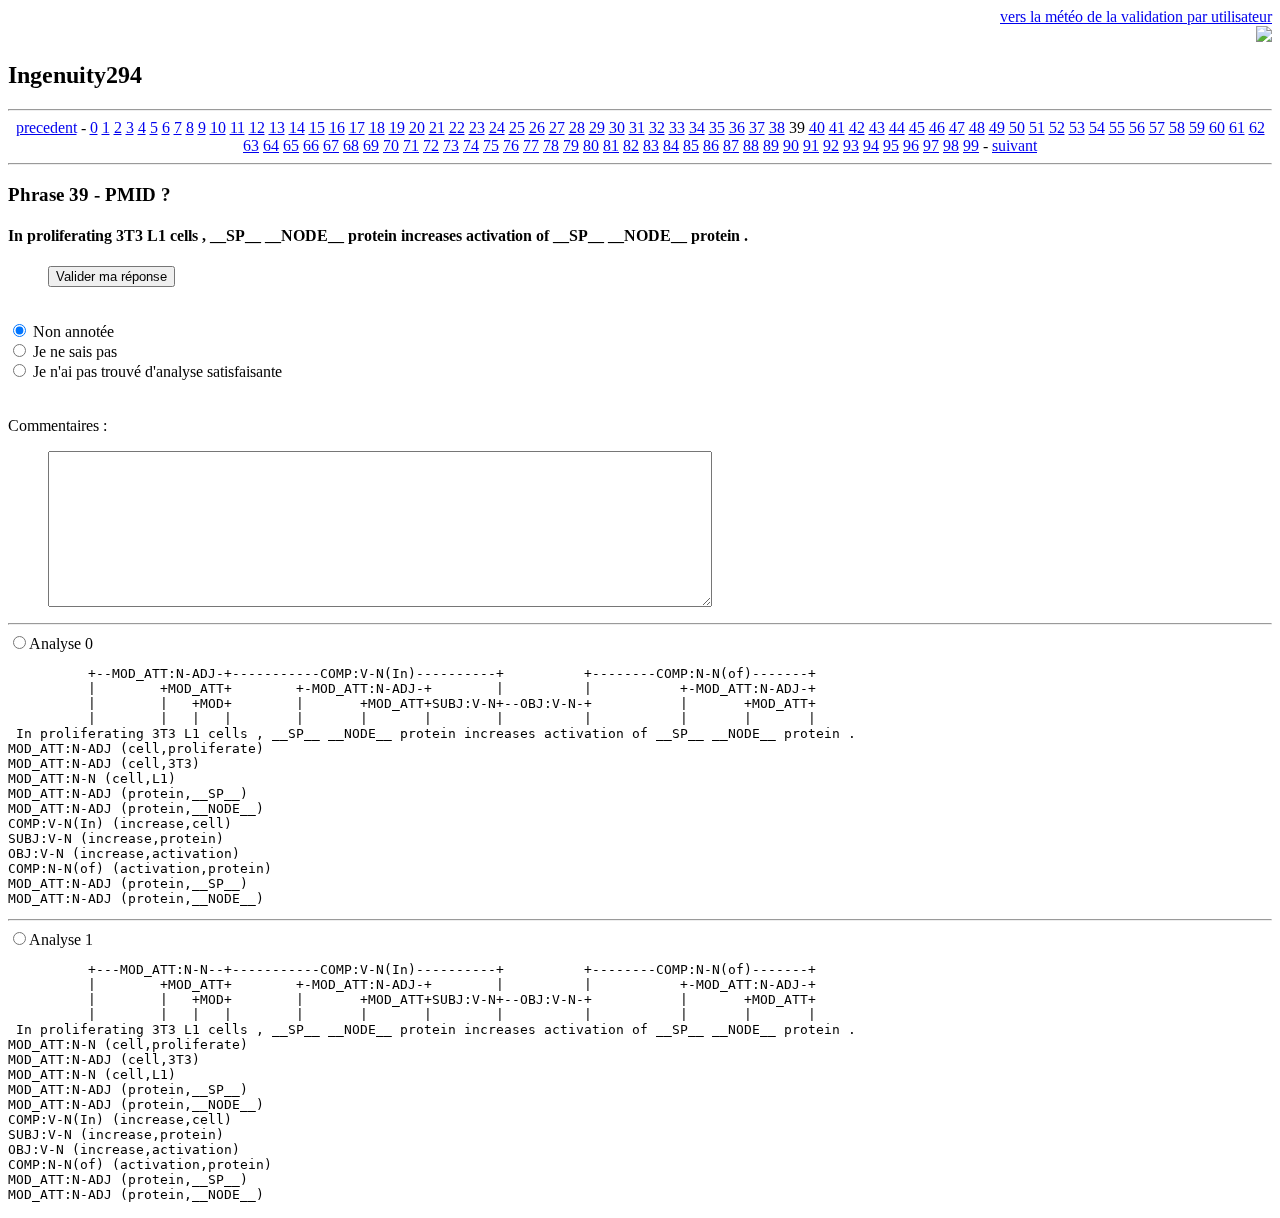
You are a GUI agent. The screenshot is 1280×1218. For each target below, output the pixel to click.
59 (1197, 127)
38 (777, 127)
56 (1137, 127)
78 (551, 145)
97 (931, 145)
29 (597, 127)
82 (631, 145)
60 (1217, 127)
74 (471, 145)
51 (1037, 127)
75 (491, 145)
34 (697, 127)
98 (951, 145)
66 (311, 145)
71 (411, 145)
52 (1057, 127)
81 (611, 145)
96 (911, 145)
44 (897, 127)
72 (431, 145)
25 (517, 127)
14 (297, 127)
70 (391, 145)
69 (371, 145)
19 (397, 127)
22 (457, 127)
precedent (46, 127)
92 (831, 145)
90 (791, 145)
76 (511, 145)
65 (291, 145)
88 (751, 145)
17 (357, 127)
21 (437, 127)
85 (691, 145)
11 (237, 127)
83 (651, 145)
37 (757, 127)
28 (577, 127)
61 (1237, 127)
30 (617, 127)
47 (957, 127)
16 (337, 127)
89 (771, 145)
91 (811, 145)
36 (737, 127)
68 (351, 145)
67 (331, 145)
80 (591, 145)
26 (537, 127)
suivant (1014, 145)
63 (251, 145)
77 (531, 145)
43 (877, 127)
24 (497, 127)
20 (417, 127)
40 (817, 127)
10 (218, 127)
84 (671, 145)
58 (1177, 127)
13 (277, 127)
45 (917, 127)
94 (871, 145)
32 (657, 127)
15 (317, 127)
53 (1077, 127)
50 (1017, 127)
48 (977, 127)
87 (731, 145)
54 (1097, 127)
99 (971, 145)
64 (271, 145)
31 (637, 127)
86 (711, 145)
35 (717, 127)
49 (997, 127)
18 (377, 127)
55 (1117, 127)
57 (1157, 127)
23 (477, 127)
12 (257, 127)
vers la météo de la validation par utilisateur (1136, 16)
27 (557, 127)
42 (857, 127)
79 (571, 145)
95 (891, 145)
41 (837, 127)
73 (451, 145)
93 (851, 145)
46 (937, 127)
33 (677, 127)
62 (1257, 127)
